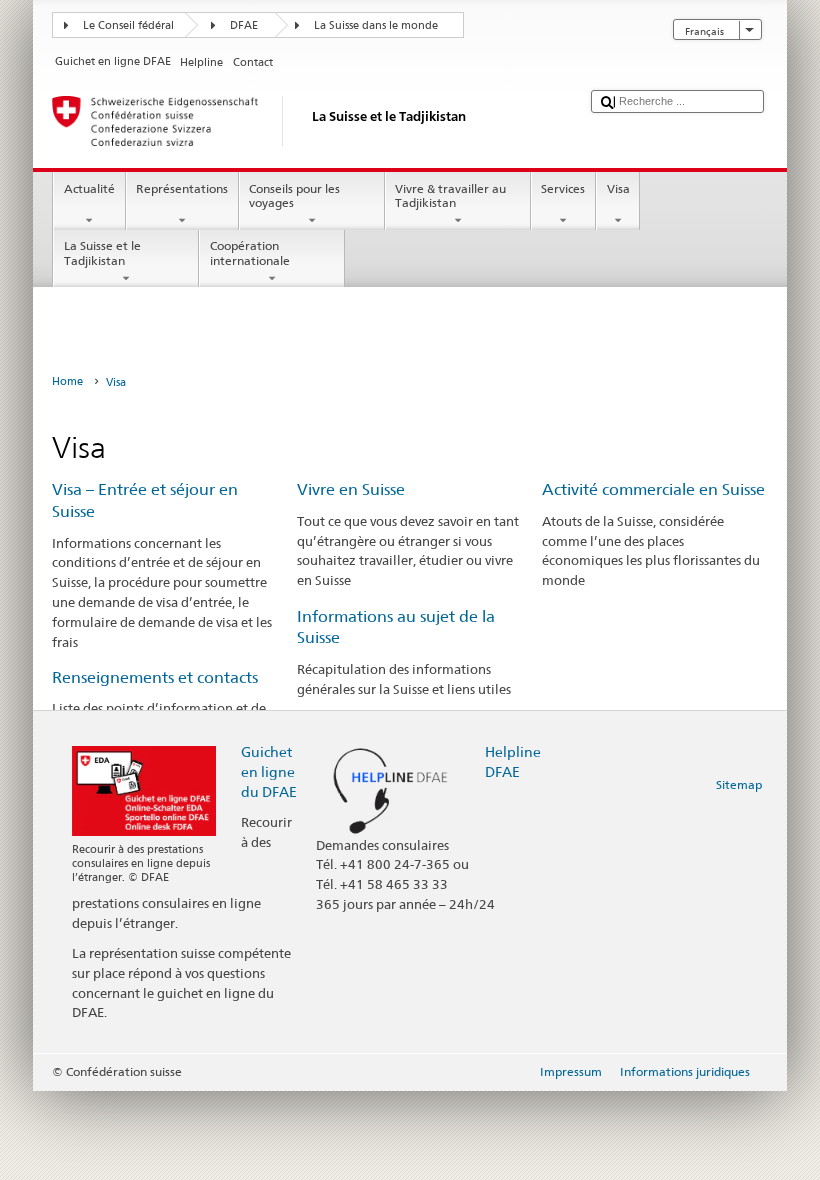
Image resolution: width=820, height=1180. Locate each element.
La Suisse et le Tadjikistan (102, 252)
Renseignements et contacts (155, 677)
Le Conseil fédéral (128, 25)
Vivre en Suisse (351, 489)
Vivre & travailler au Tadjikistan (450, 195)
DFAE (244, 25)
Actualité (89, 188)
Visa (618, 188)
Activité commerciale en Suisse (653, 489)
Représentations (182, 188)
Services (563, 188)
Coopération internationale (250, 252)
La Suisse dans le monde (376, 25)
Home (67, 381)
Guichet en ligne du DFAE (269, 771)
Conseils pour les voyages (294, 195)
